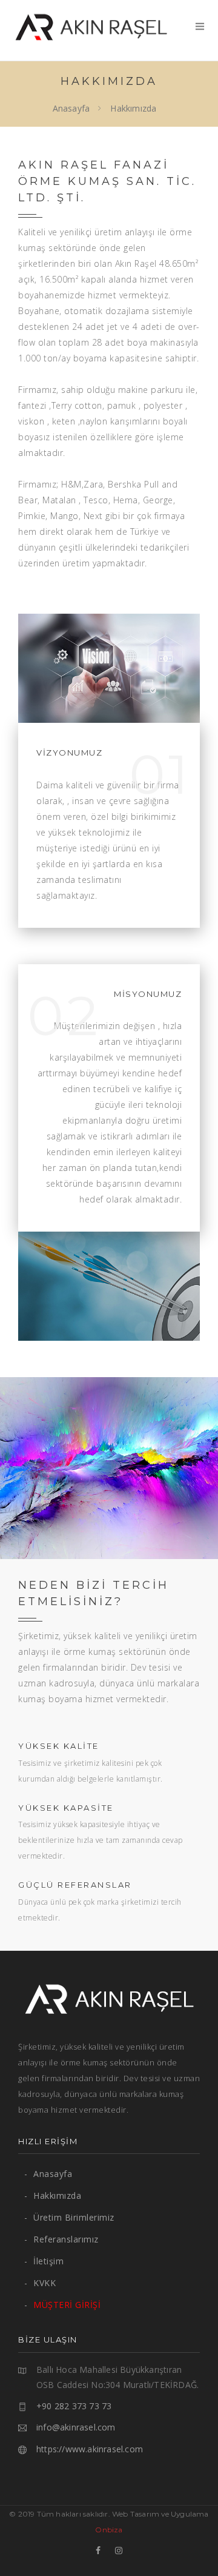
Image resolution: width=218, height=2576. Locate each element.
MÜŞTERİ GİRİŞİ (62, 2305)
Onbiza (109, 2530)
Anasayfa (71, 108)
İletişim (44, 2261)
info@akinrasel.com (76, 2427)
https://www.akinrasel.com (90, 2449)
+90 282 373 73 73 (74, 2406)
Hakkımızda (53, 2195)
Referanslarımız (61, 2239)
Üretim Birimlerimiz (69, 2217)
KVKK (40, 2283)
